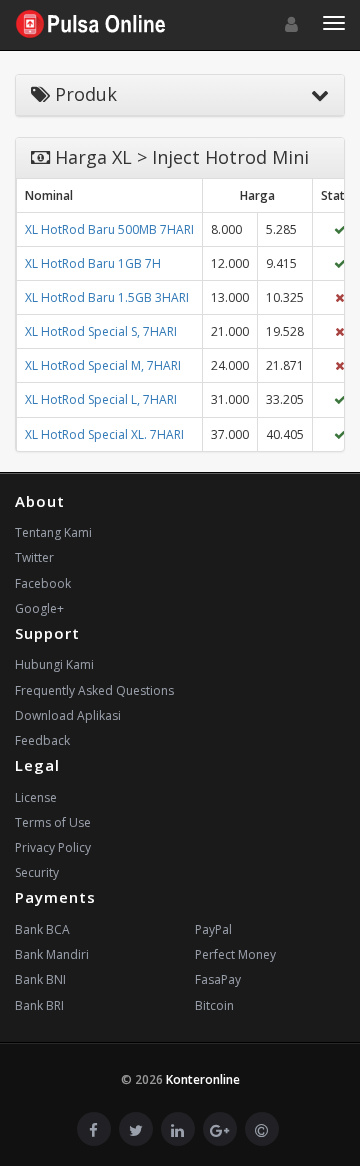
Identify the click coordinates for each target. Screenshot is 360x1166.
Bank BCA (42, 929)
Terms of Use (53, 822)
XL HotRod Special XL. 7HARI (104, 434)
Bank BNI (40, 979)
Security (37, 872)
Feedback (42, 740)
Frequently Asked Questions (94, 690)
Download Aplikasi (68, 715)
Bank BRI (39, 1005)
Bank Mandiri (52, 954)
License (36, 797)
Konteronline (203, 1079)
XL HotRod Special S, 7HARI (101, 331)
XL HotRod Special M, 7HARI (103, 365)
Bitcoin (214, 1005)
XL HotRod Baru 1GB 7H (93, 263)
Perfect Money (235, 954)
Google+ (39, 608)
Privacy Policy (53, 847)
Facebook (43, 583)
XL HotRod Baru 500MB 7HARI (109, 229)
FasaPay (218, 979)
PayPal (213, 929)
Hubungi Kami (54, 664)
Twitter (34, 557)
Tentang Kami (53, 532)
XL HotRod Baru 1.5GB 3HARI (107, 297)
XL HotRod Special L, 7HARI (101, 399)
